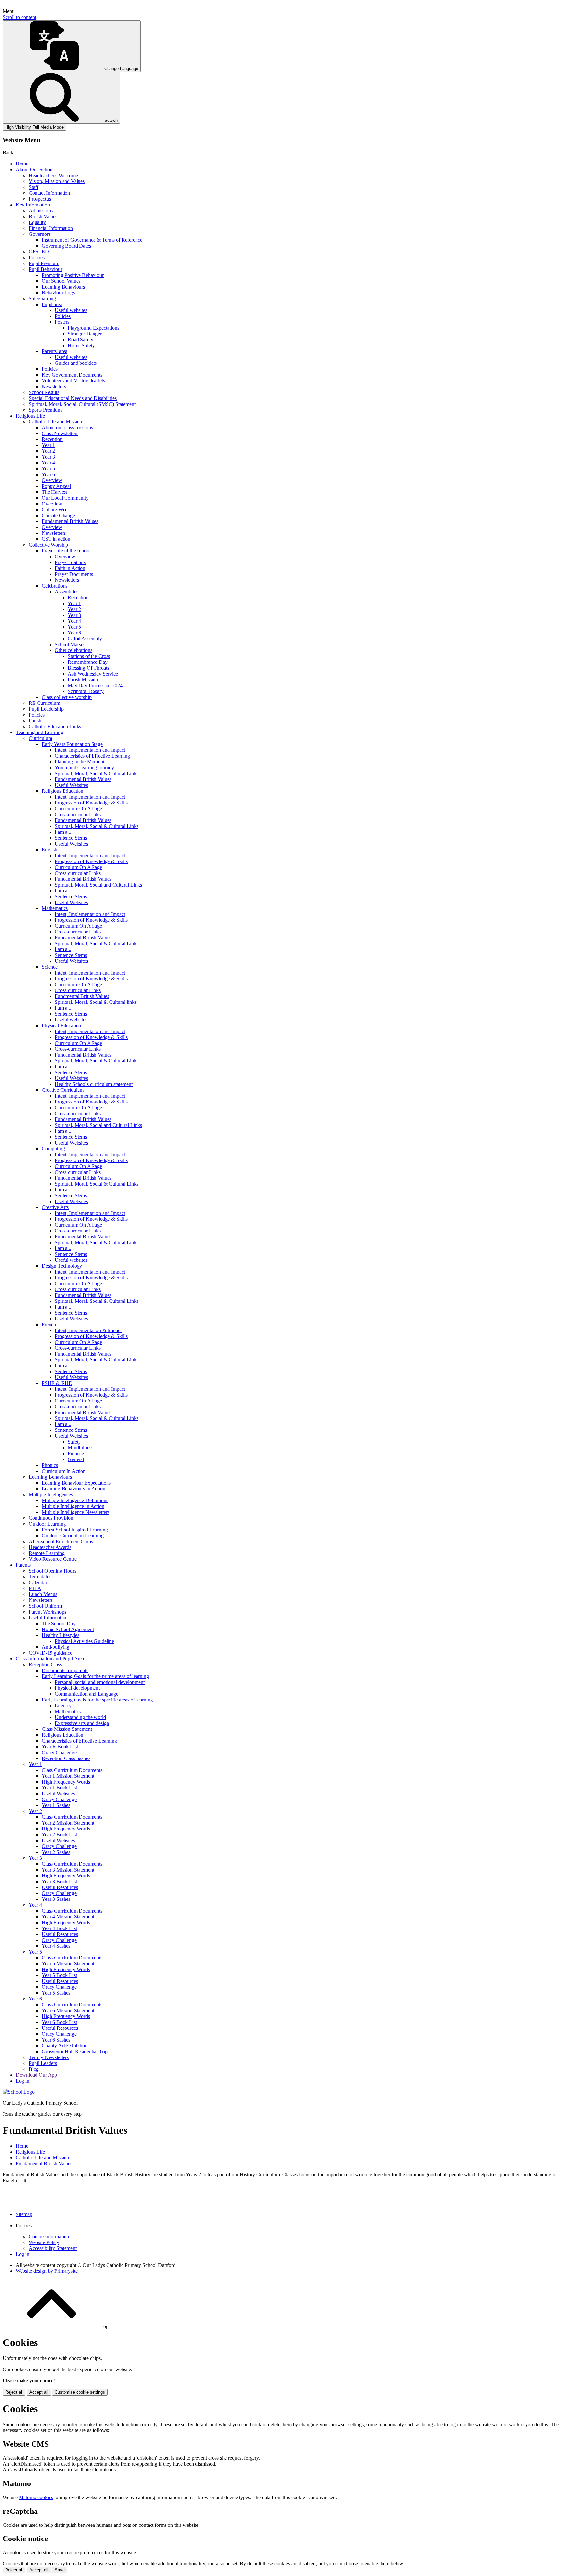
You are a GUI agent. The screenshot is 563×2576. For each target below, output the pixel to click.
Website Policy (44, 2242)
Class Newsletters (60, 433)
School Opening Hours (52, 1571)
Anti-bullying (56, 1647)
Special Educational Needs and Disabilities (73, 398)
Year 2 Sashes (56, 1852)
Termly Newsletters (49, 2057)
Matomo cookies (36, 2497)
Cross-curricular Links (78, 814)
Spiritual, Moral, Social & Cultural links (96, 1002)
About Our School (35, 170)
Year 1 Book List (59, 1788)
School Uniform (45, 1606)
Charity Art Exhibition (65, 2046)
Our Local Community (65, 498)
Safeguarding (42, 299)
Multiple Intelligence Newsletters (76, 1512)
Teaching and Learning (39, 732)
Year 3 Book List (59, 1881)
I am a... (63, 832)
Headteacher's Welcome (53, 175)
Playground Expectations (94, 328)
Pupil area (52, 304)
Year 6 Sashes (56, 2040)
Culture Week (56, 510)
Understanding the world (80, 1717)
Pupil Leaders (43, 2063)
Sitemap (24, 2214)
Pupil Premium (44, 263)
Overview (52, 480)
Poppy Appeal (56, 486)
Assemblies (66, 592)
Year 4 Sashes (56, 1946)
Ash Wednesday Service (93, 674)
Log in (22, 2081)
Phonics (50, 1465)
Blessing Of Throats (88, 668)
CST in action (56, 539)
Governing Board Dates (66, 246)
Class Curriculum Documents (72, 1770)
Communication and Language (87, 1694)
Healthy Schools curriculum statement (94, 1084)
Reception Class (45, 1665)
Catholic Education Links (55, 726)
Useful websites (71, 310)
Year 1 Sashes (56, 1805)
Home (22, 164)
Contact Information (49, 193)
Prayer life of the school (66, 551)
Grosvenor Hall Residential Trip (75, 2051)
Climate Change (58, 515)
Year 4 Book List (59, 1928)
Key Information (33, 205)
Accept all (39, 2392)
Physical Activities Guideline (84, 1641)
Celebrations (55, 586)
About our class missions (67, 427)
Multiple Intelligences (51, 1494)
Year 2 (48, 451)
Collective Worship (48, 545)
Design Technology (62, 1266)
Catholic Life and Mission (55, 422)
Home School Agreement (68, 1629)
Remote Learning (47, 1553)
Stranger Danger (85, 334)
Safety (74, 1442)
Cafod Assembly (85, 639)
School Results (44, 392)
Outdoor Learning (47, 1524)
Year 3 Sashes (56, 1899)
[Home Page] (19, 2092)
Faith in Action (70, 568)
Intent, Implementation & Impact (88, 1330)
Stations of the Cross (89, 656)
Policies (37, 257)
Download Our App (36, 2075)
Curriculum (40, 738)
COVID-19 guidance (51, 1653)
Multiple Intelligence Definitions (75, 1500)
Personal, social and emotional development (100, 1682)
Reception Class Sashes (66, 1758)
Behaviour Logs (58, 293)
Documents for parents (65, 1670)
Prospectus (40, 199)
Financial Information (51, 228)
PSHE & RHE (57, 1383)
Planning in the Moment (79, 762)
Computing (53, 1149)
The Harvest (54, 492)
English (50, 850)
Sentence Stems (71, 838)
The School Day (59, 1623)
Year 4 (48, 463)
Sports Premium (45, 410)
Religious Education (63, 791)
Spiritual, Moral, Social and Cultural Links (98, 885)
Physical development (77, 1688)
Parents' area (55, 351)
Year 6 (48, 474)
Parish (35, 721)
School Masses (70, 644)
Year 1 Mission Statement (68, 1776)
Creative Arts (55, 1207)
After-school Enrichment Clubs (61, 1541)
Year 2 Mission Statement (68, 1823)
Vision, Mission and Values (57, 181)
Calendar (38, 1582)
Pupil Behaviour (45, 269)
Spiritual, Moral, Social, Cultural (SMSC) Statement (82, 404)
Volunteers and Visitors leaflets (73, 381)
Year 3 (48, 457)
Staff (34, 187)
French (49, 1324)
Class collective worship (67, 697)
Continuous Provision (51, 1518)
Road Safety (80, 340)
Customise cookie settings (80, 2392)
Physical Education (61, 1025)
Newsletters (54, 386)
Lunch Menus (43, 1594)
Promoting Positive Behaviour (73, 275)
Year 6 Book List (59, 2022)
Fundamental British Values (70, 521)
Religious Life (30, 416)
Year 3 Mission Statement (68, 1870)
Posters (62, 322)
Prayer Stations (70, 562)
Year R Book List (60, 1747)
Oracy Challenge (59, 1752)
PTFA (35, 1588)
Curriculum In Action (64, 1471)
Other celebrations (73, 650)
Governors (40, 234)
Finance (76, 1453)
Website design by (47, 2271)
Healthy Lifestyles (60, 1635)
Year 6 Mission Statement (68, 2010)
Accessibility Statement (53, 2248)
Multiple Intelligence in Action (73, 1506)
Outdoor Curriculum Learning (73, 1536)
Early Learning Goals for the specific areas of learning (97, 1700)
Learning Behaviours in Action (73, 1489)
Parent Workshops (47, 1612)
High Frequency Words (66, 1782)
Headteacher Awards (50, 1547)
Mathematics (55, 908)
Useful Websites (71, 785)
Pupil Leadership (46, 709)
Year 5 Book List (59, 1975)
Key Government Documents (72, 375)
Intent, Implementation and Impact (90, 750)
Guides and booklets (76, 363)
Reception (52, 439)
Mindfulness (80, 1448)
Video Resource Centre (53, 1559)
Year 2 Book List (59, 1835)
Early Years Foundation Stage (72, 744)
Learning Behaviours (63, 287)
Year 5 (48, 469)
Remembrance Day (88, 662)
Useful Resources (60, 1887)
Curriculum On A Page (78, 809)
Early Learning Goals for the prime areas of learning (95, 1676)
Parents (23, 1565)
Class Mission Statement (67, 1729)
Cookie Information (49, 2236)
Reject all (14, 2392)
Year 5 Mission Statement (68, 1964)
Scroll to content (19, 17)
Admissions (41, 211)
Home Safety (81, 345)
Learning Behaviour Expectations (76, 1483)
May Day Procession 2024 (95, 685)
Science (50, 967)
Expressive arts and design (82, 1723)
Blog (34, 2069)
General (76, 1459)
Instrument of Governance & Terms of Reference (92, 240)
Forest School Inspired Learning (75, 1530)
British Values (43, 216)
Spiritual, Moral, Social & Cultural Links (97, 773)
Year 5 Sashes (56, 1993)
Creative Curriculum (63, 1090)
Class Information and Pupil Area (50, 1659)
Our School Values (61, 281)
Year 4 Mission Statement (68, 1917)
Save (60, 2570)
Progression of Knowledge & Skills (91, 803)
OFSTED (39, 252)
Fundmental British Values (82, 996)
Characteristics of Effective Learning (92, 756)
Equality (37, 222)
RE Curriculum (44, 703)
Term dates (40, 1577)
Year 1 (48, 445)
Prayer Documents (74, 574)
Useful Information (48, 1618)
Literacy (63, 1706)
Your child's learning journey (84, 768)
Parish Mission (83, 680)
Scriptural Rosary (86, 691)
